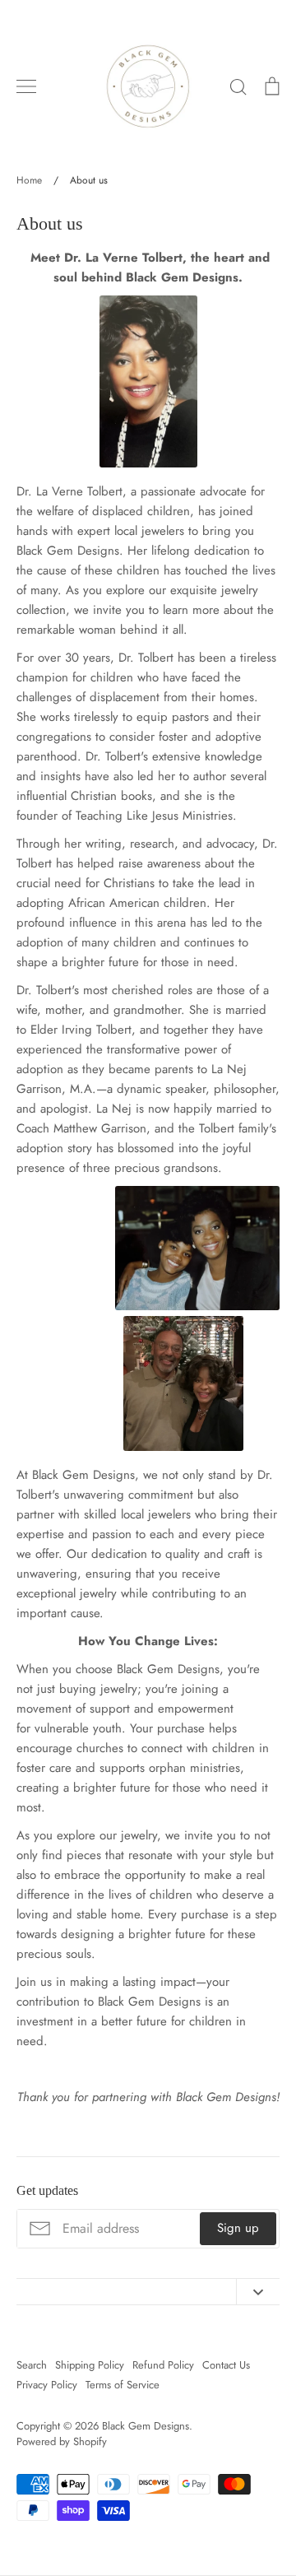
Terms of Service (123, 2385)
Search (32, 2365)
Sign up (238, 2228)
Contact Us (226, 2365)
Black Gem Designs (146, 2426)
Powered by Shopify (62, 2441)
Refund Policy (163, 2365)
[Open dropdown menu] (258, 2292)
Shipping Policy (90, 2365)
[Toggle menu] (26, 86)
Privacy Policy (47, 2385)
